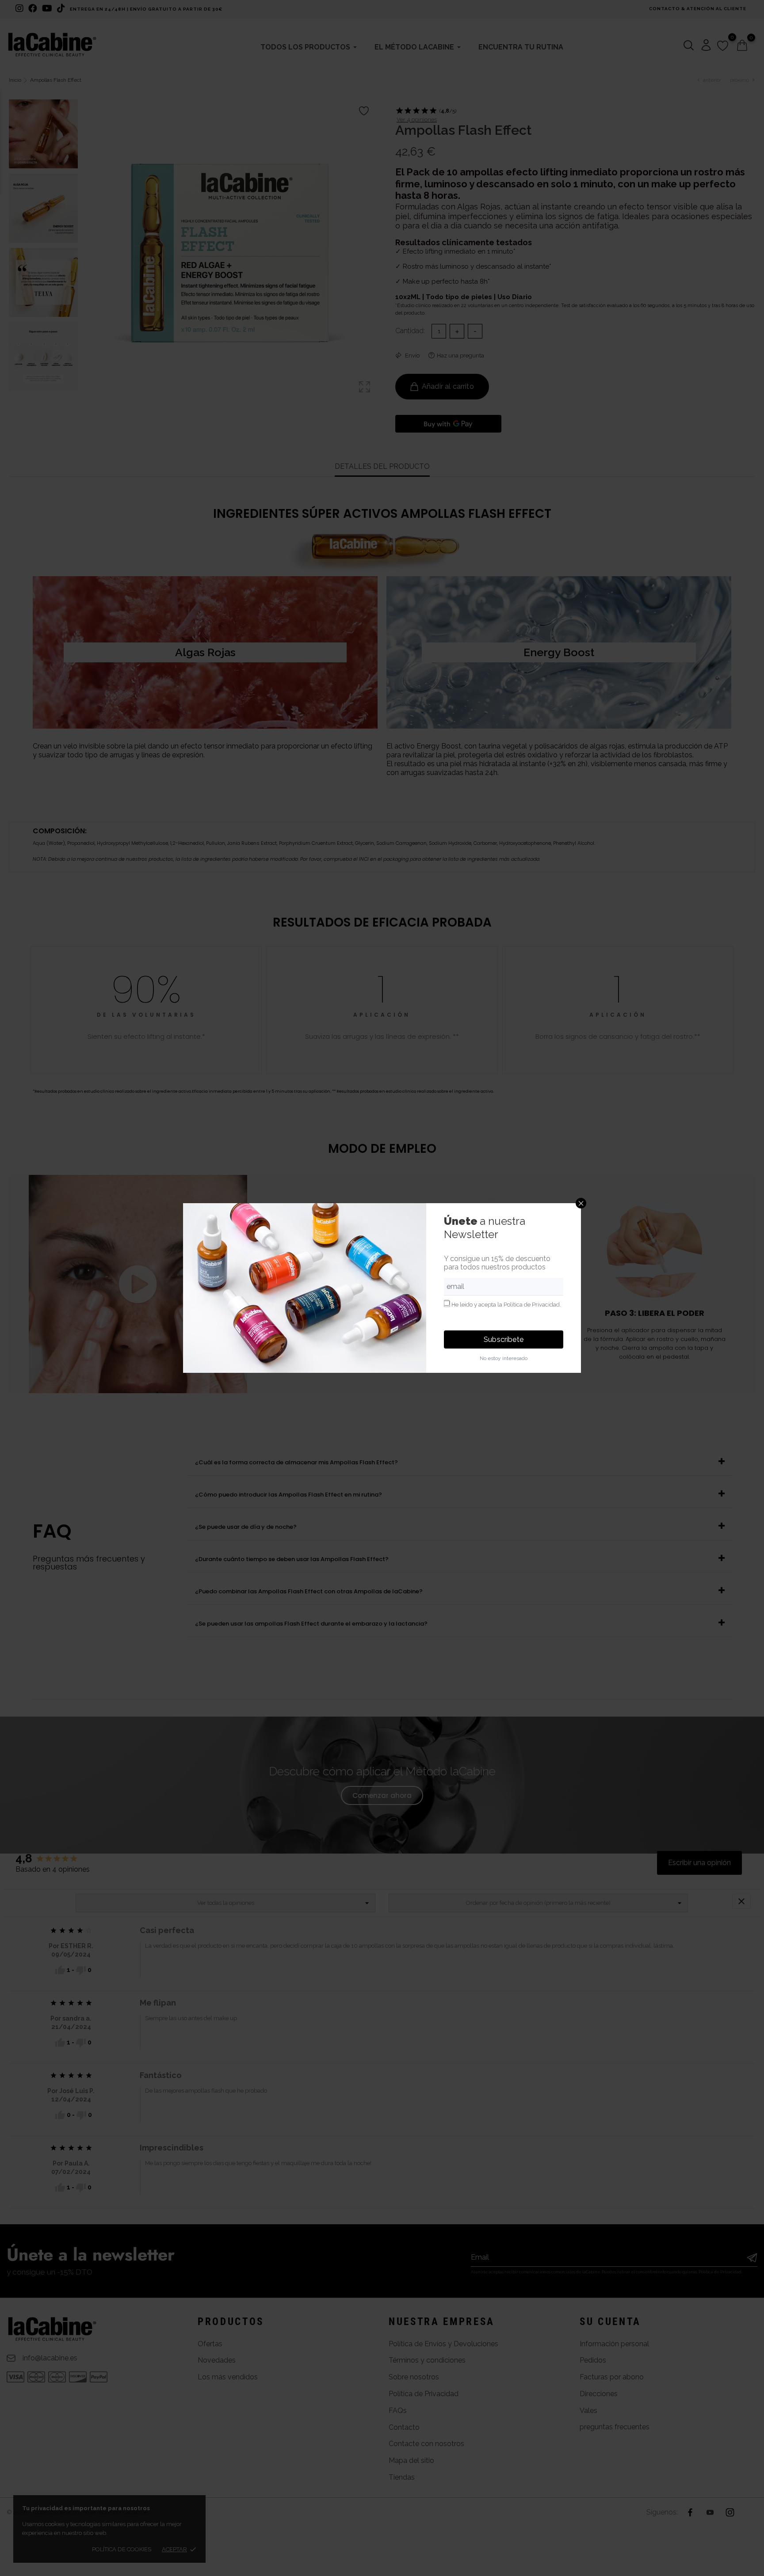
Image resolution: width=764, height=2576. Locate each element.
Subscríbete (504, 1339)
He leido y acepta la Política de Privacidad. (506, 1305)
